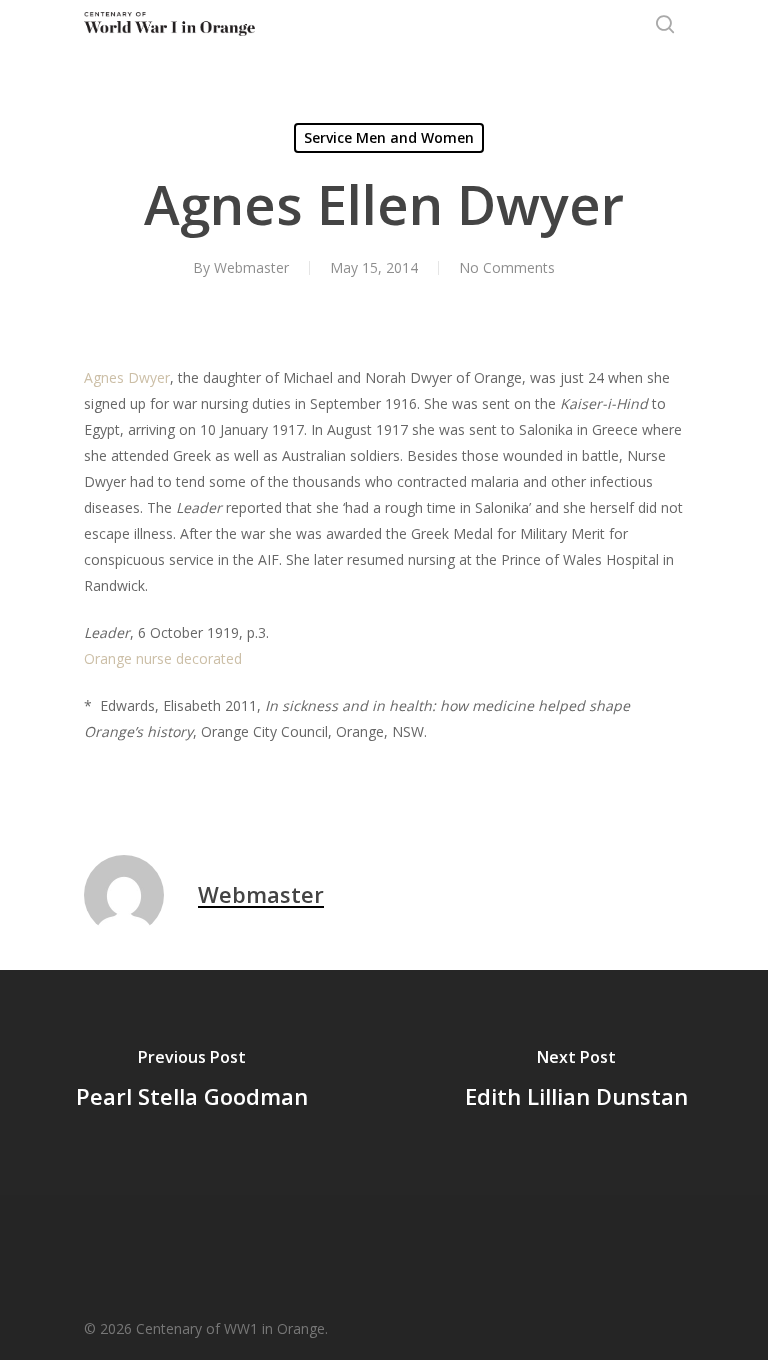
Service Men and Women (389, 137)
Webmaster (251, 267)
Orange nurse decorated (163, 658)
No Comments (507, 267)
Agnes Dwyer (127, 377)
